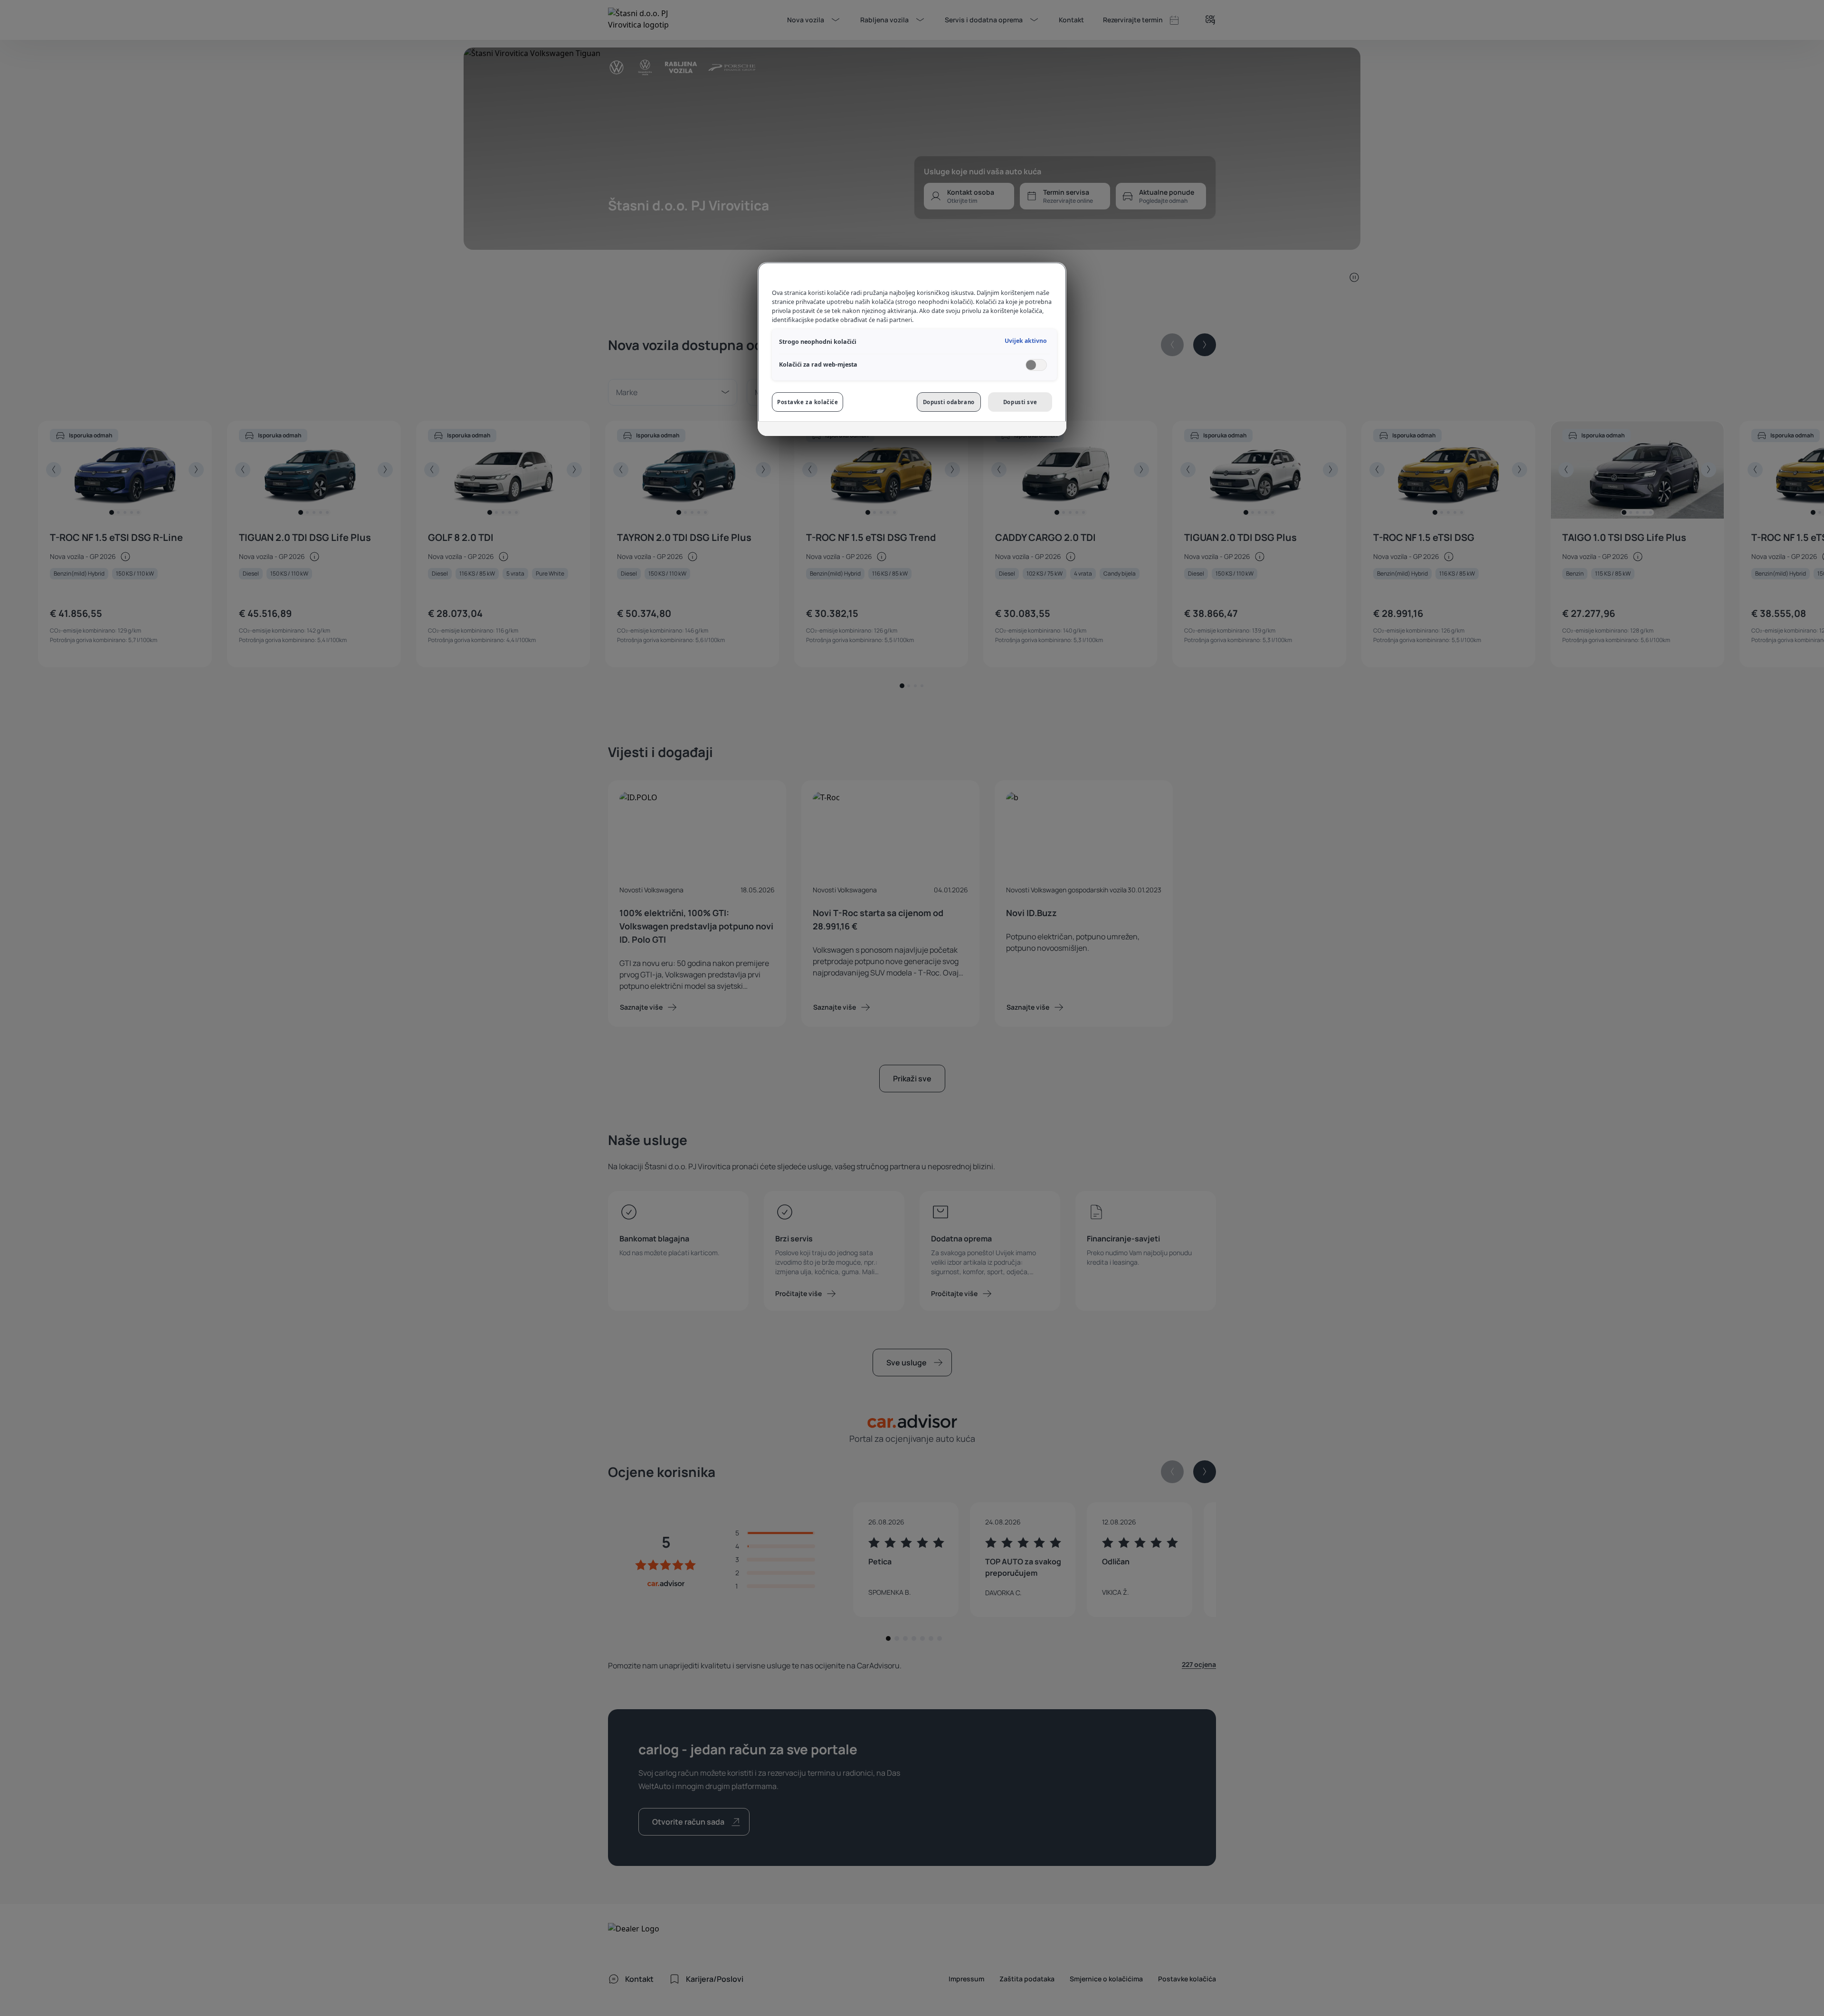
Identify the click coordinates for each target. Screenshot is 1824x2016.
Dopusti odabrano (949, 402)
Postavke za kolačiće (807, 402)
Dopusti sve (1020, 402)
